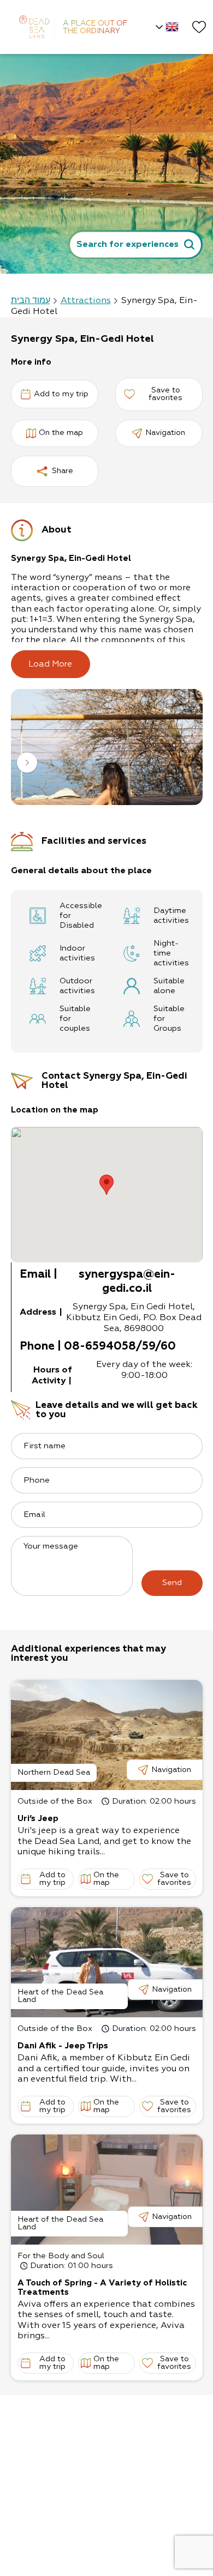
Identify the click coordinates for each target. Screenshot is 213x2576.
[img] (107, 747)
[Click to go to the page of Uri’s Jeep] (107, 1735)
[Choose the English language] (166, 27)
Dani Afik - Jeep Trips (63, 2046)
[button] (27, 764)
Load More (50, 664)
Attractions (86, 301)
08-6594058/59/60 (120, 1347)
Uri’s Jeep (38, 1819)
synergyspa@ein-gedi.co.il (127, 1282)
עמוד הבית (31, 301)
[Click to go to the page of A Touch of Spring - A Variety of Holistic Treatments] (107, 2190)
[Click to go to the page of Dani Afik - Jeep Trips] (107, 1962)
